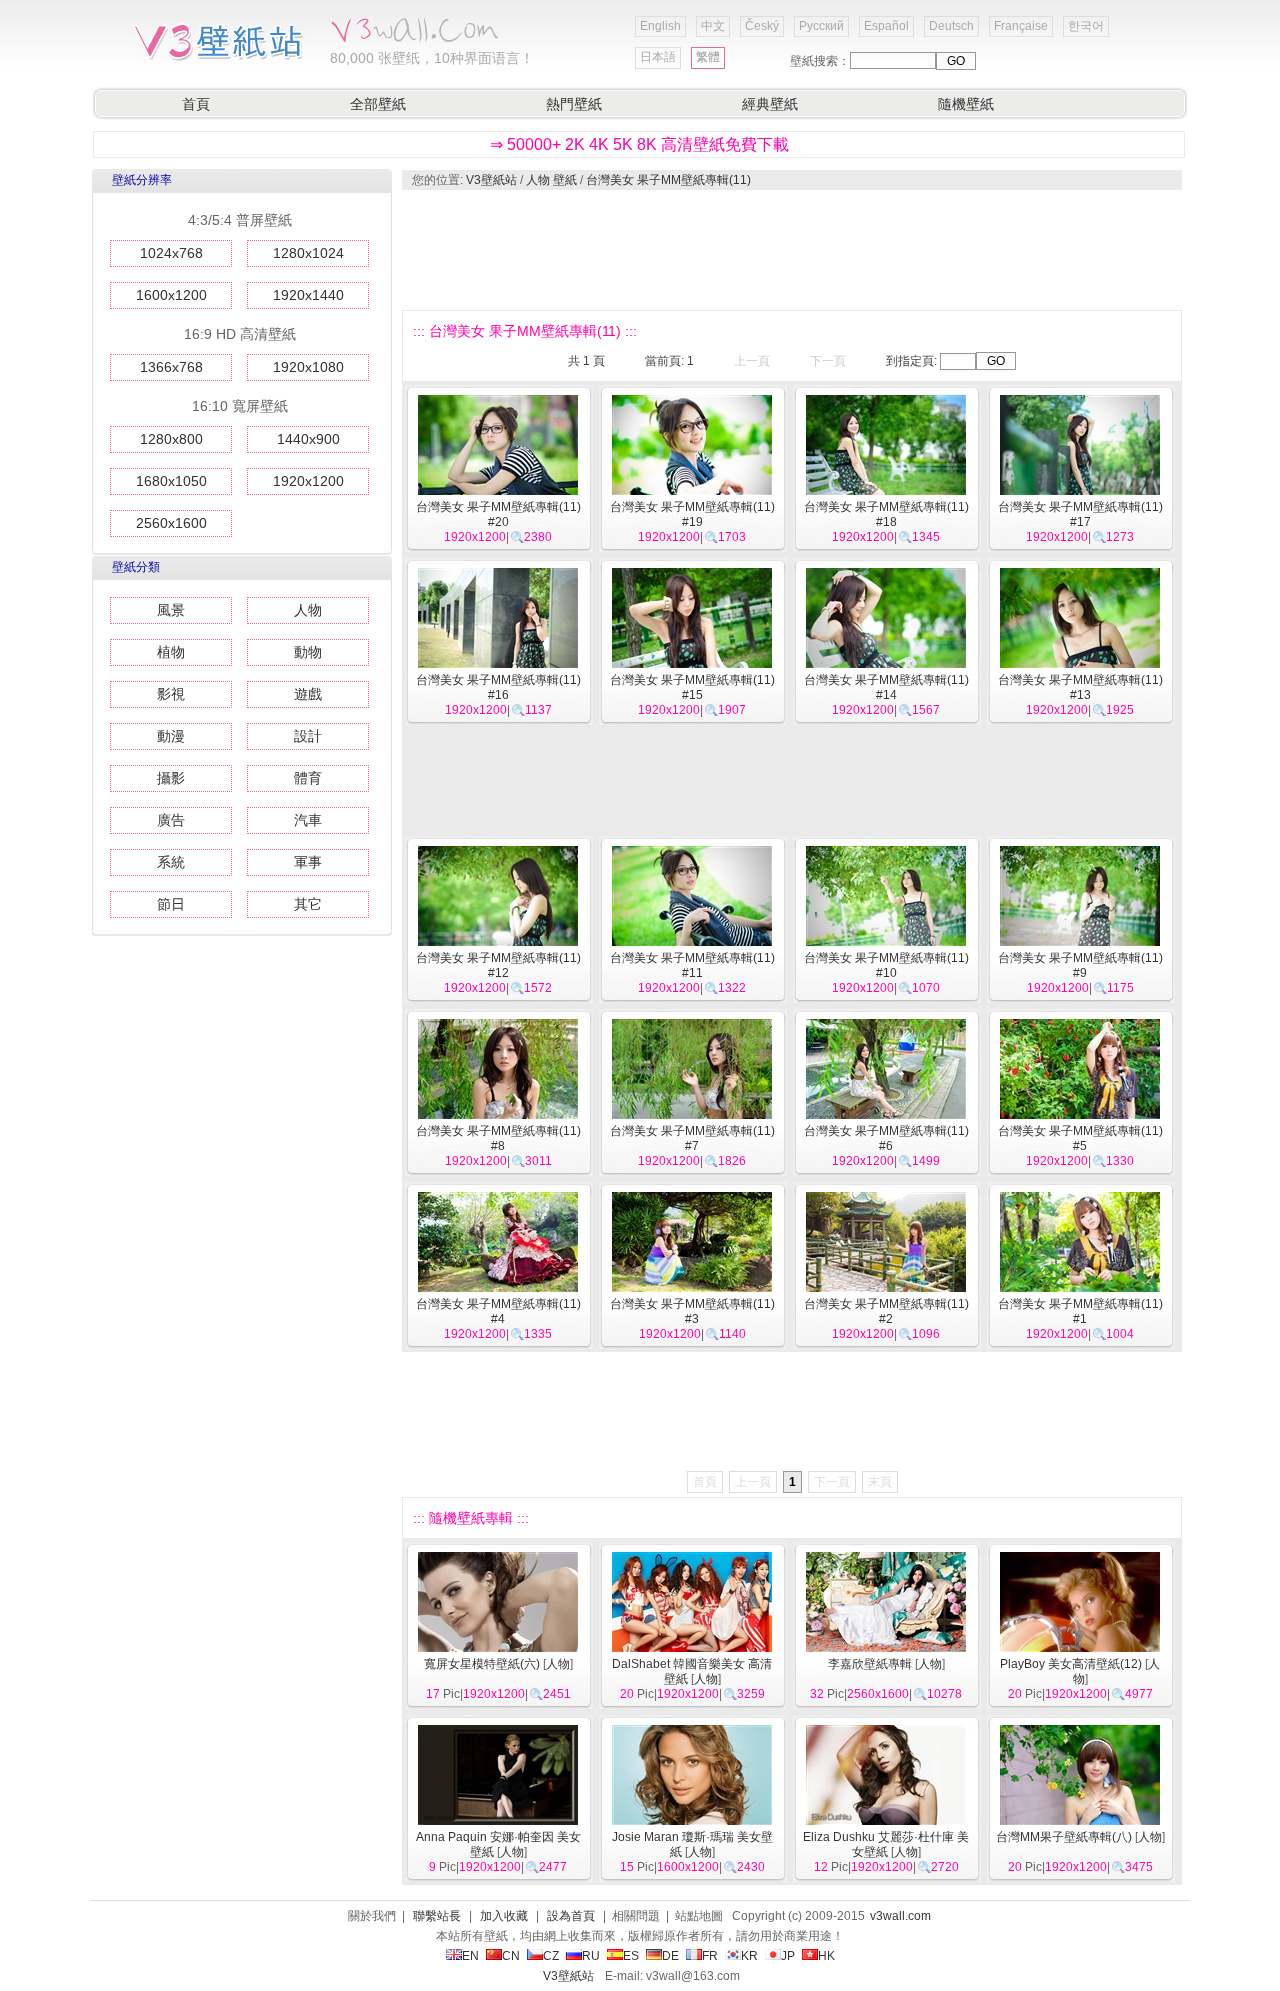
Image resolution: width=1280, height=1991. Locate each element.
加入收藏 (504, 1916)
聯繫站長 (437, 1916)
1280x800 (171, 439)
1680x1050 (171, 481)
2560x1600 (171, 523)
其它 (308, 904)
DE (670, 1956)
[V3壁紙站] (222, 59)
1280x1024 (308, 253)
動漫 (171, 736)
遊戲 (308, 694)
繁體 (708, 57)
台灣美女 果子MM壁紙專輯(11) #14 (886, 687)
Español (886, 26)
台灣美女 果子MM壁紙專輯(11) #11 (692, 965)
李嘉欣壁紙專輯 (870, 1664)
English (660, 26)
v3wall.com (900, 1916)
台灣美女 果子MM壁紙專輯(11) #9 (1080, 965)
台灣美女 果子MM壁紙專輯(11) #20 (498, 514)
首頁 (196, 104)
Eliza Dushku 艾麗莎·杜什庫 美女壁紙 (886, 1844)
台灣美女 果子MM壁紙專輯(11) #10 (886, 965)
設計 (308, 736)
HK (826, 1956)
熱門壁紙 (574, 104)
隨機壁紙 (966, 104)
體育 (308, 778)
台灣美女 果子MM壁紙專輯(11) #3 (692, 1311)
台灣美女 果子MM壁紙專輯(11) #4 (498, 1311)
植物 (171, 652)
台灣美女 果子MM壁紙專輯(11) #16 (498, 687)
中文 (713, 26)
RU (591, 1956)
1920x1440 (308, 295)
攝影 (171, 778)
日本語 (658, 57)
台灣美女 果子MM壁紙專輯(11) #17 (1080, 514)
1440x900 (308, 439)
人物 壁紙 (551, 180)
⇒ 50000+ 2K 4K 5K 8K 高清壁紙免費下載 (639, 144)
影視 (171, 694)
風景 (171, 610)
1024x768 (171, 253)
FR (710, 1956)
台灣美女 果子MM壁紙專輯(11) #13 (1080, 687)
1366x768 (171, 367)
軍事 (308, 862)
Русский (821, 26)
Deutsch (951, 26)
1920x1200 (308, 481)
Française (1021, 26)
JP (788, 1956)
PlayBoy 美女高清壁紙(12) (1071, 1664)
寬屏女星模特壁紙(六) (482, 1664)
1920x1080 (308, 367)
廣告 (171, 820)
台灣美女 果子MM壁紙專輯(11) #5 (1080, 1138)
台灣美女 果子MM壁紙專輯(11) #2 (886, 1311)
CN (511, 1956)
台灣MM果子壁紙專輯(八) (1064, 1837)
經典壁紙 (770, 104)
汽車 (308, 820)
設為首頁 (571, 1916)
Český (762, 26)
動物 (308, 652)
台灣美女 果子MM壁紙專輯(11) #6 (886, 1138)
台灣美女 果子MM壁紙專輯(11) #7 (692, 1138)
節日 (171, 904)
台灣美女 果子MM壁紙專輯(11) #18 (886, 514)
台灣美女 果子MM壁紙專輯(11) (668, 180)
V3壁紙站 (491, 180)
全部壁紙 (378, 104)
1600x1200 (171, 295)
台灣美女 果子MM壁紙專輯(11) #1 (1080, 1311)
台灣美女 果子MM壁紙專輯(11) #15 (692, 687)
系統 (171, 862)
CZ (551, 1956)
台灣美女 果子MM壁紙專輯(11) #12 (498, 965)
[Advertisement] (791, 250)
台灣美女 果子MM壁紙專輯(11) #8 (498, 1138)
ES (631, 1956)
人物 (308, 610)
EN (470, 1956)
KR (749, 1956)
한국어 (1086, 26)
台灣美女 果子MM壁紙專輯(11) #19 (692, 514)
